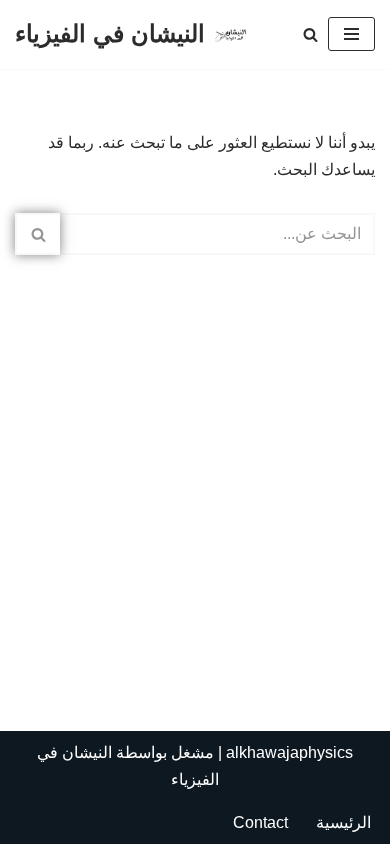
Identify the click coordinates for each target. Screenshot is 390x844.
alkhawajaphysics (289, 752)
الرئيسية (343, 822)
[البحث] (310, 34)
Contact (260, 822)
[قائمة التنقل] (351, 34)
